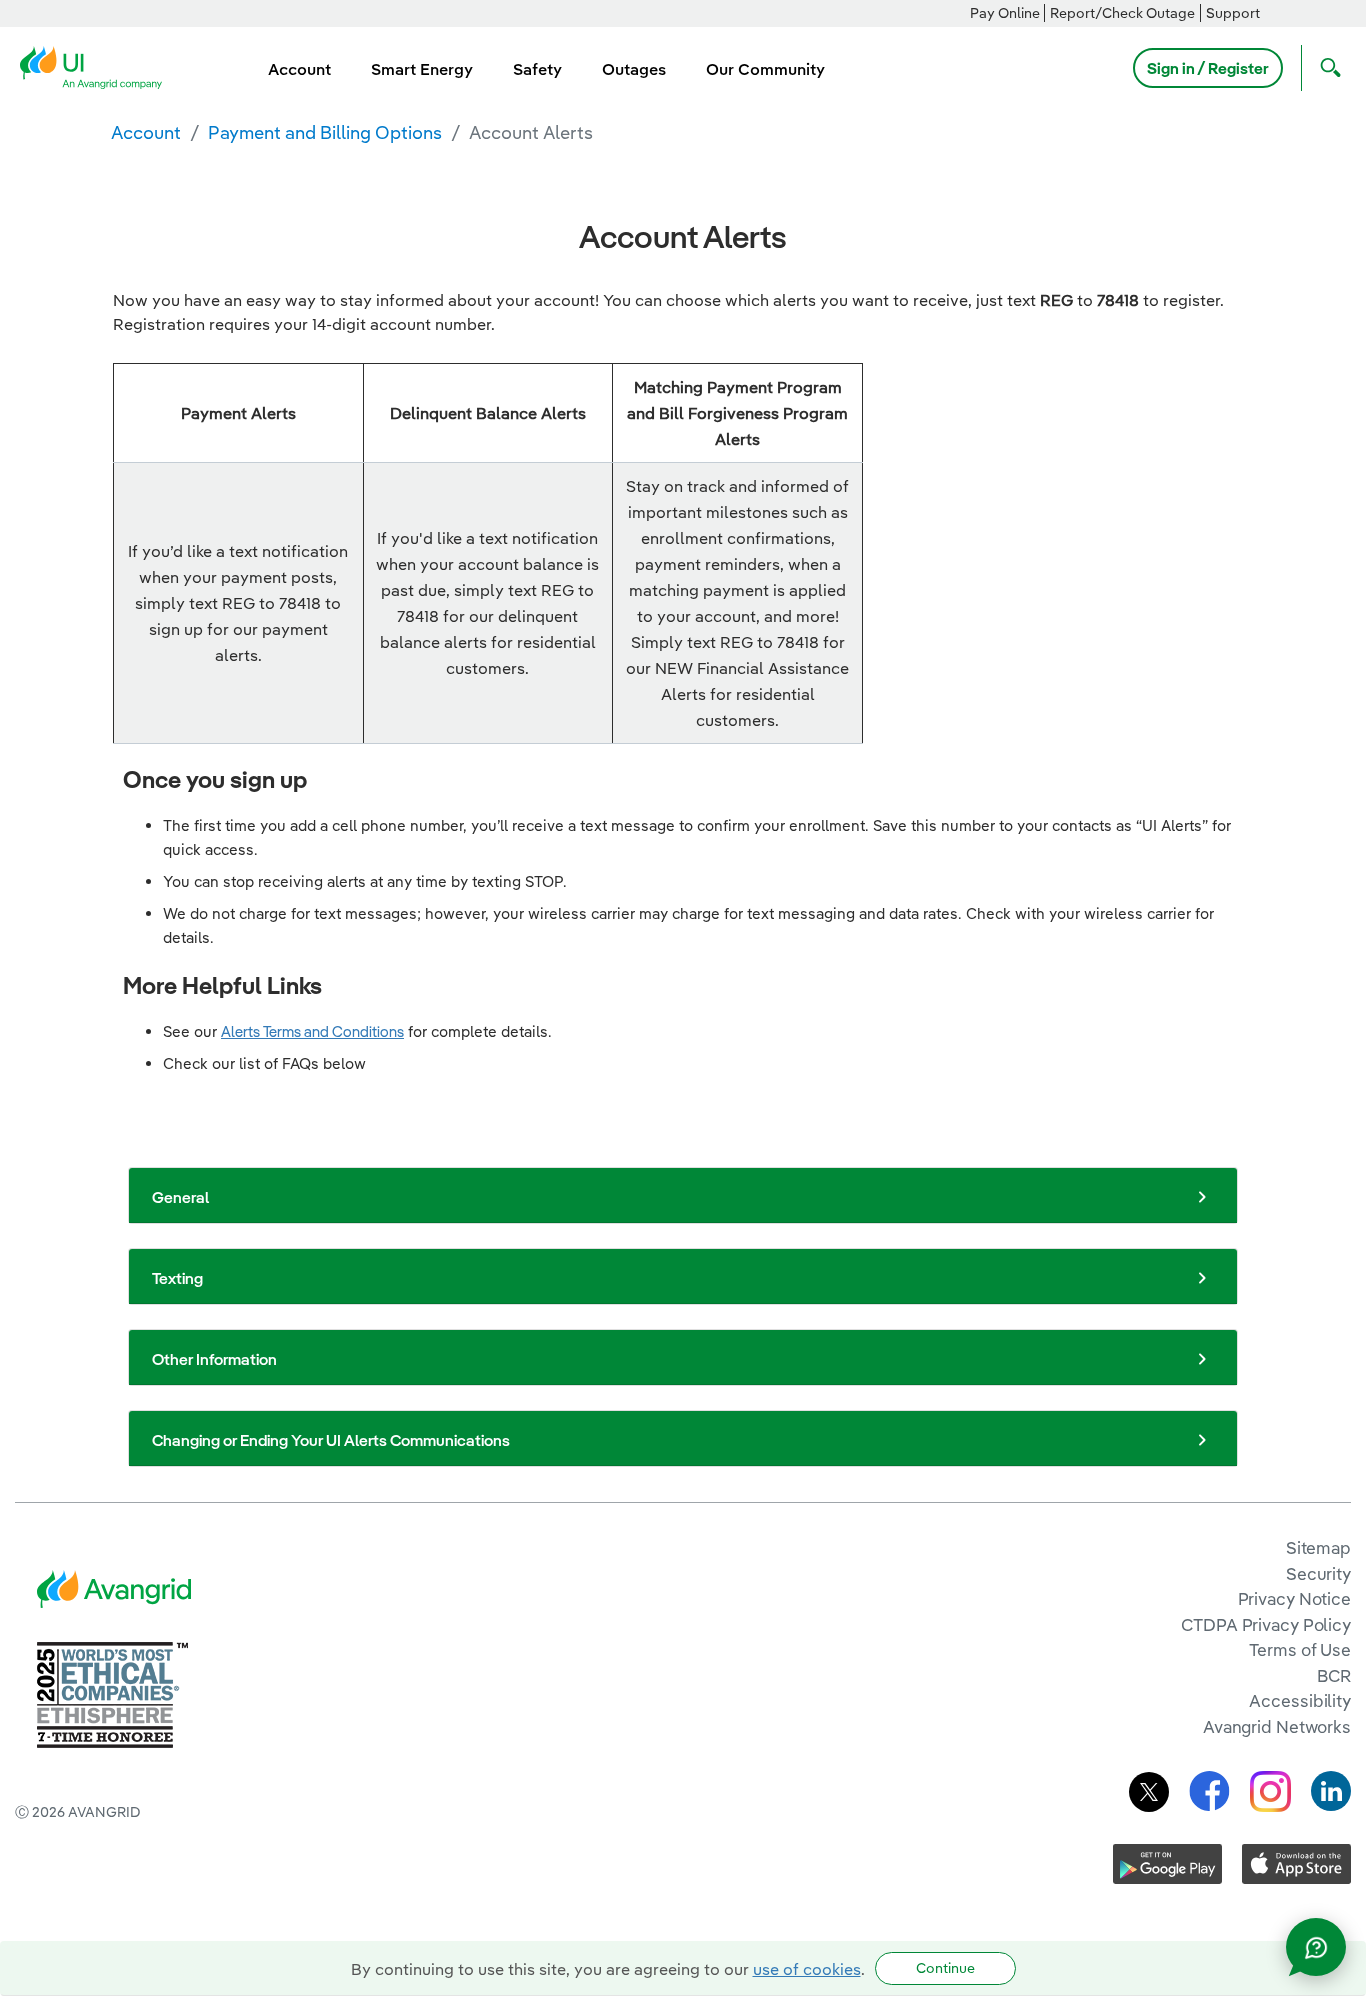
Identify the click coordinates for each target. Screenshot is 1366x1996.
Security (1318, 1573)
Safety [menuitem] (537, 69)
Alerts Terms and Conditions (312, 1031)
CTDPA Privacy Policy (1266, 1624)
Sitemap (1318, 1547)
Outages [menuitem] (634, 69)
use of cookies (807, 1969)
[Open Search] (1326, 68)
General (180, 1197)
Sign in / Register (1208, 68)
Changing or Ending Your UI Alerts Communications (331, 1440)
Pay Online (1005, 13)
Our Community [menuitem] (765, 69)
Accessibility (1300, 1700)
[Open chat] (1316, 1947)
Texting (177, 1278)
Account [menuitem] (299, 69)
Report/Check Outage (1122, 13)
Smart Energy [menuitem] (422, 69)
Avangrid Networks (1277, 1726)
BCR (1334, 1675)
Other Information (214, 1359)
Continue (945, 1968)
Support (1233, 13)
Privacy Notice (1294, 1598)
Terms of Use (1300, 1649)
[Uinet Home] (97, 66)
